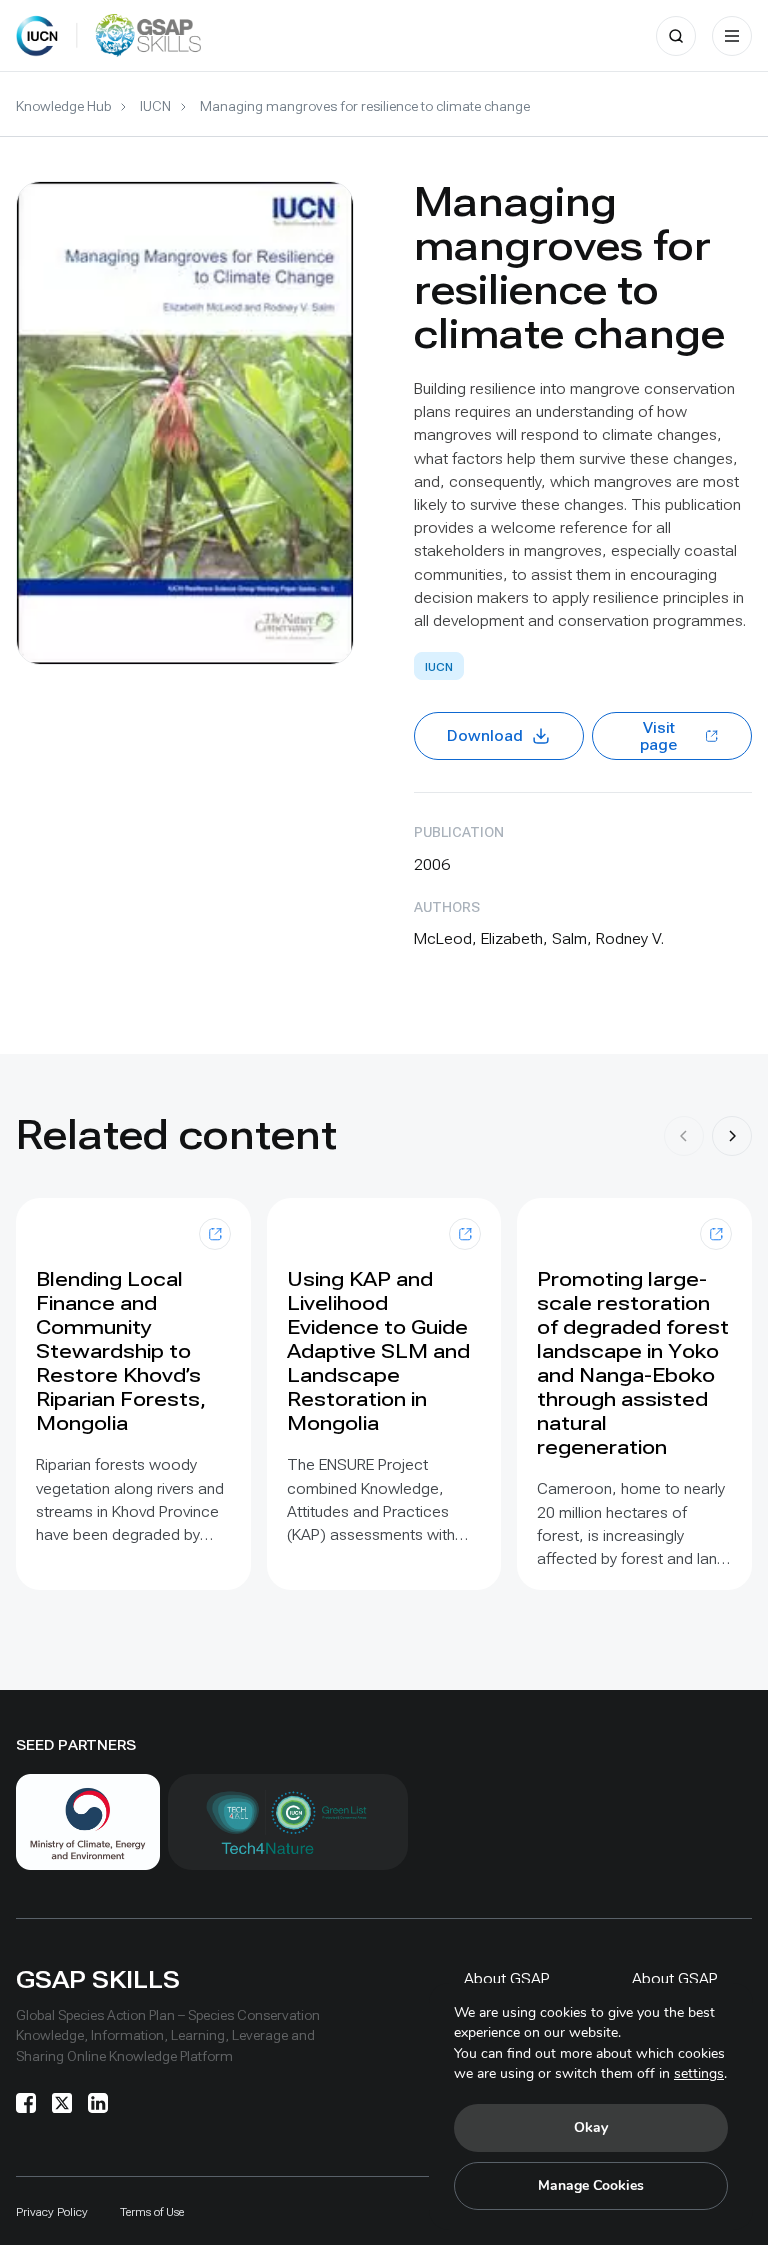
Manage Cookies (591, 2185)
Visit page (658, 736)
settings (699, 2073)
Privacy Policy (52, 2212)
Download (485, 735)
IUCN (155, 106)
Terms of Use (152, 2212)
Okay (591, 2127)
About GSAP (507, 1978)
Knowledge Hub (63, 106)
